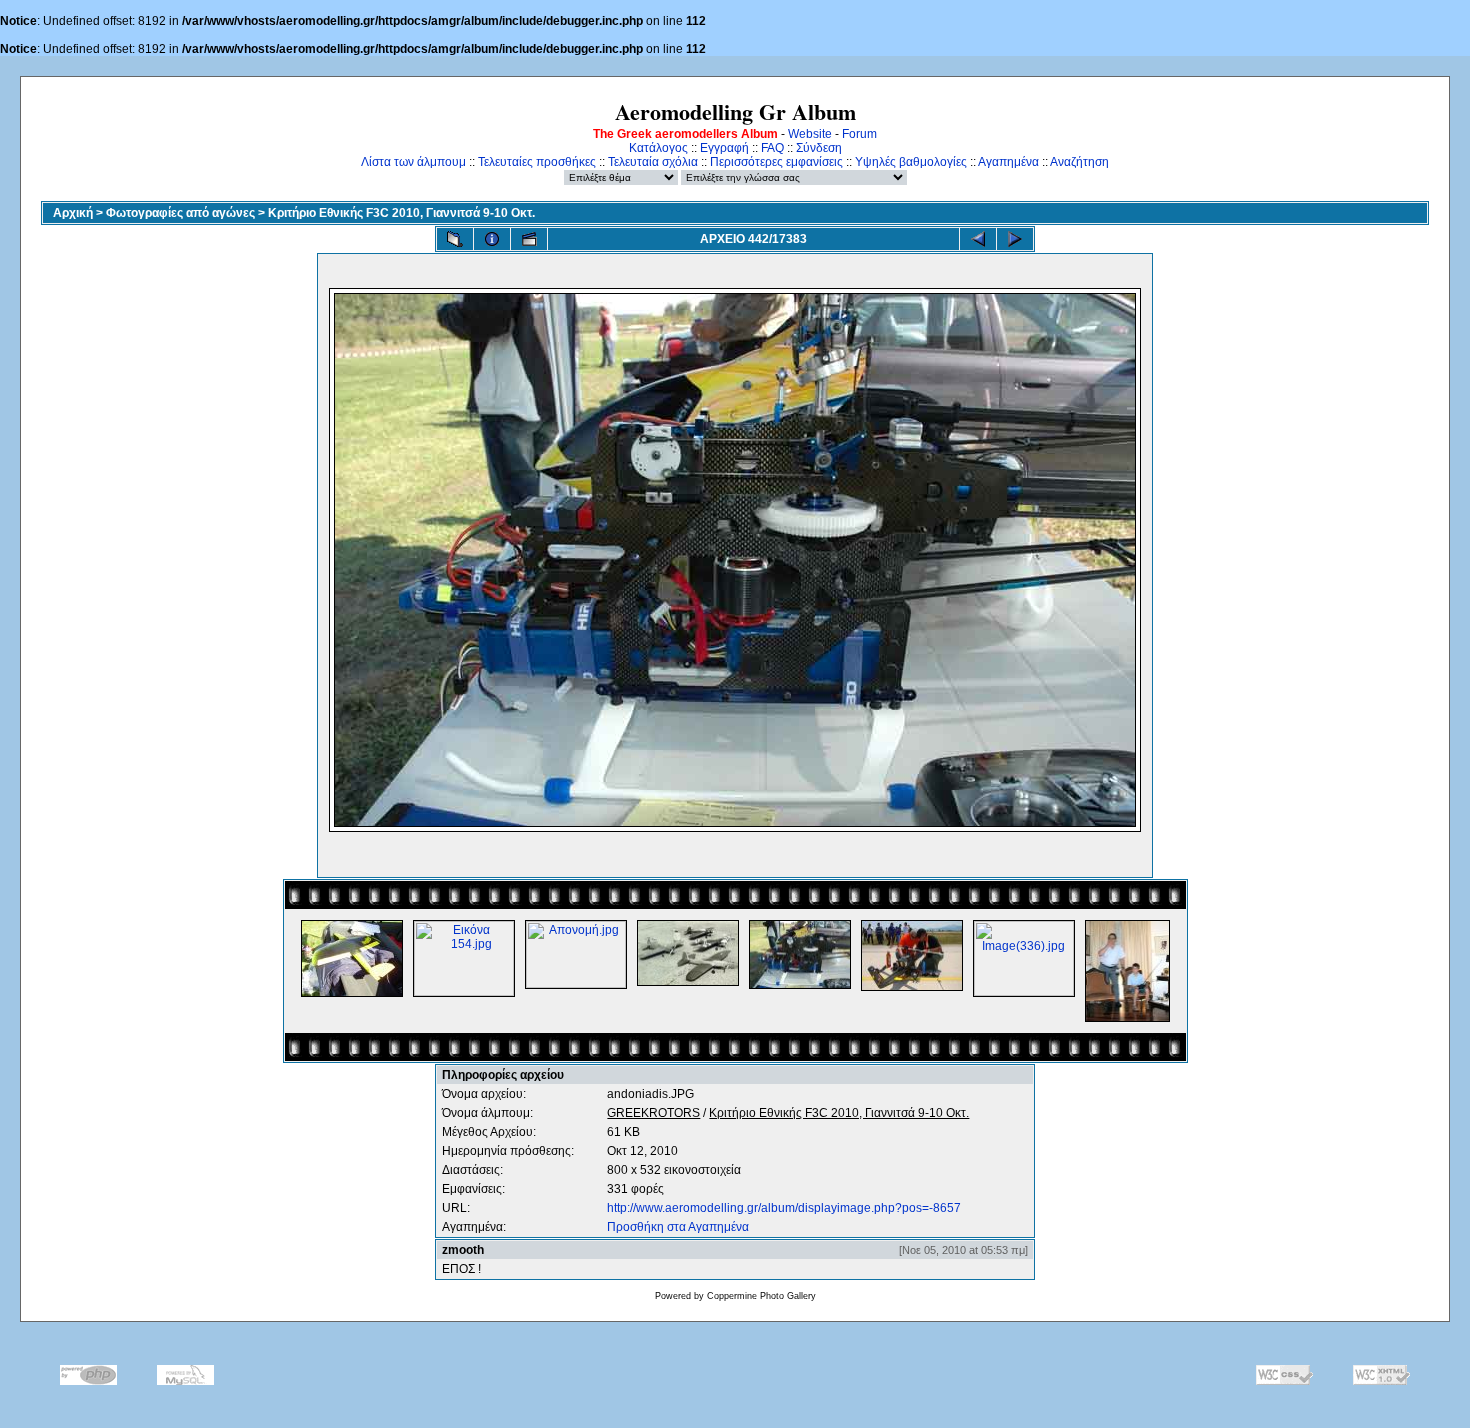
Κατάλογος (658, 148)
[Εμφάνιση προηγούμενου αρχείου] (978, 239)
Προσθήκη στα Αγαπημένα (678, 1227)
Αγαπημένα (1008, 162)
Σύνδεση (819, 148)
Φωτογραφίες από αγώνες (180, 213)
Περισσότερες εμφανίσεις (776, 162)
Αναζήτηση (1079, 162)
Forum (859, 134)
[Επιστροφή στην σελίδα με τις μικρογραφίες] (455, 239)
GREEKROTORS (653, 1113)
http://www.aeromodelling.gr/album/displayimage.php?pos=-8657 (784, 1208)
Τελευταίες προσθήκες (537, 162)
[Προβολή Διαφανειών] (529, 239)
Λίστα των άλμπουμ (413, 162)
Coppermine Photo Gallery (761, 1296)
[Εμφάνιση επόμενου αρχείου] (1015, 239)
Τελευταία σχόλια (653, 162)
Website (810, 134)
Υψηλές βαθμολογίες (911, 162)
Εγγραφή (724, 148)
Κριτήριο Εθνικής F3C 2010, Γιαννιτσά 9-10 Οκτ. (401, 213)
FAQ (772, 148)
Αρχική (73, 213)
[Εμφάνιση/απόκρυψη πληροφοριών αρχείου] (492, 239)
